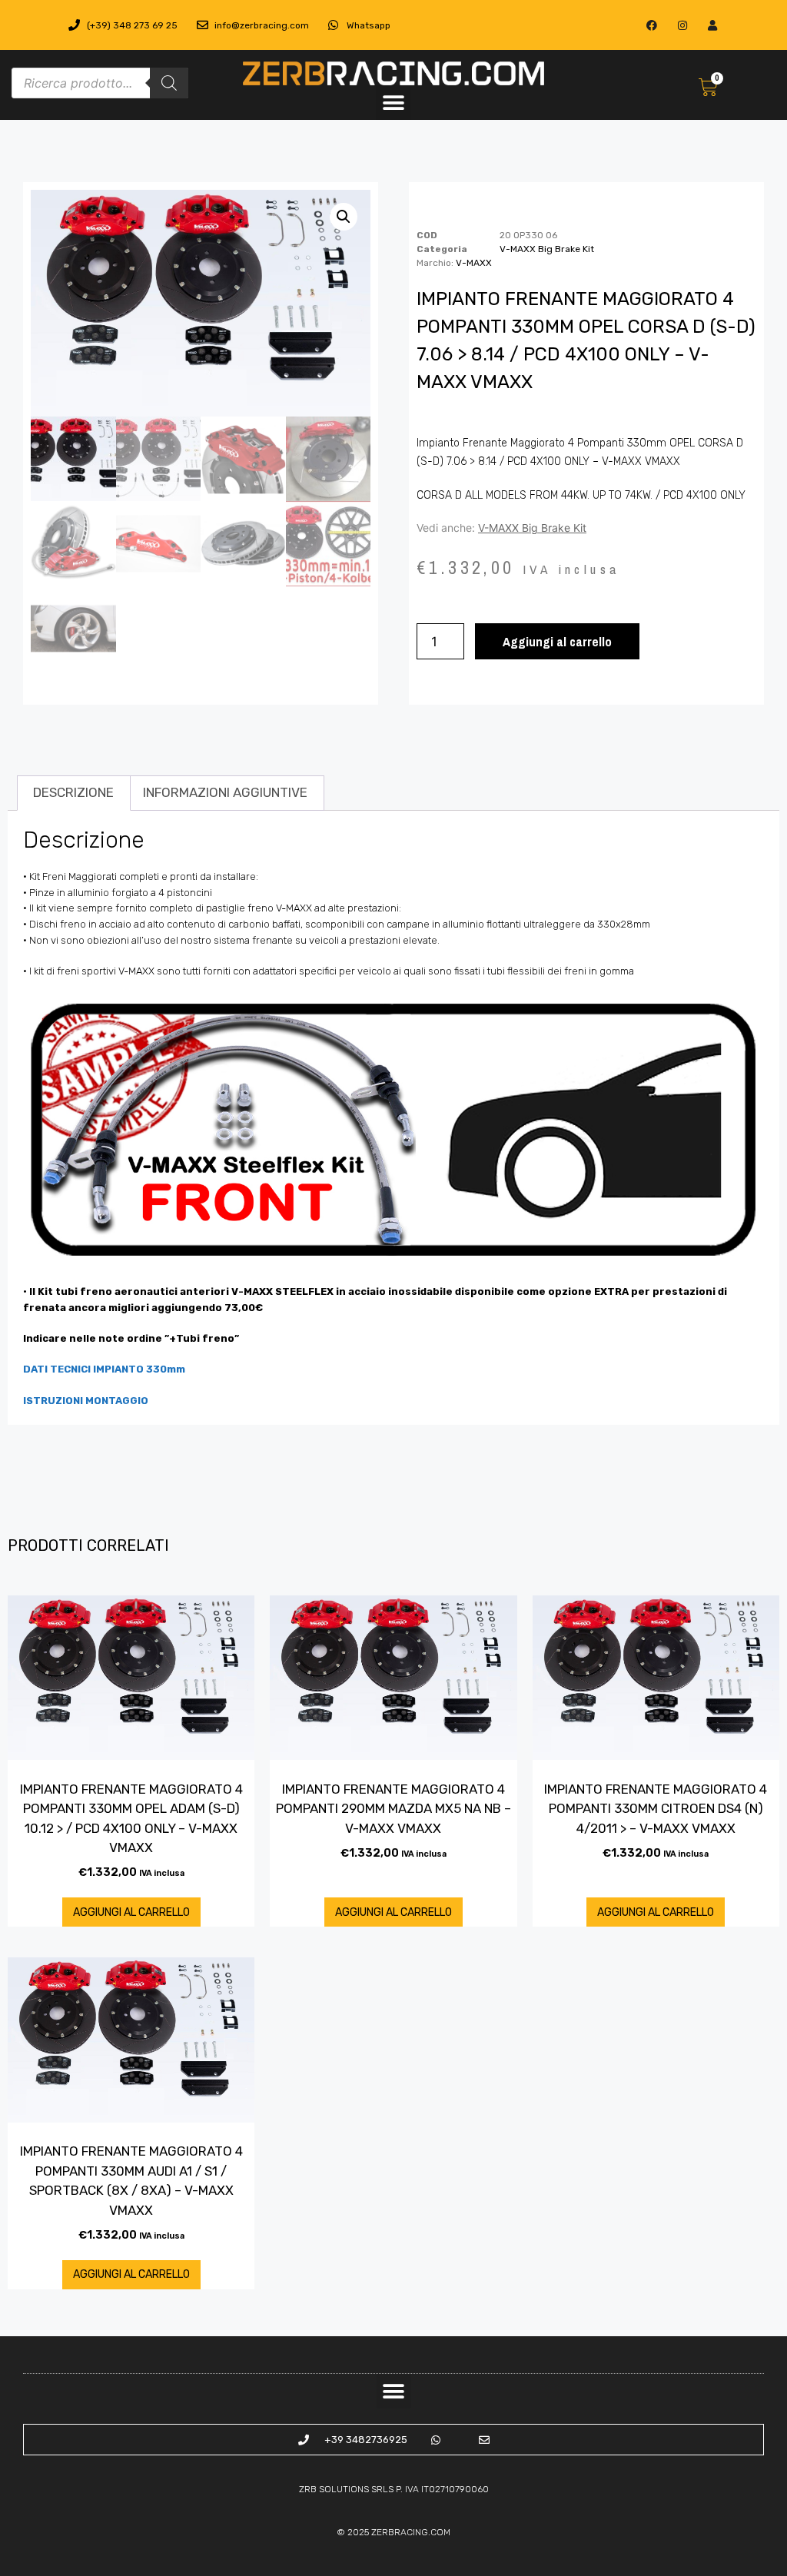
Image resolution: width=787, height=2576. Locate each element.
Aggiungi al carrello (557, 641)
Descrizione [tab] (73, 792)
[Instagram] (682, 25)
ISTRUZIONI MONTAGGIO (86, 1401)
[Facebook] (652, 25)
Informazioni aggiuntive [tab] (225, 792)
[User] (712, 25)
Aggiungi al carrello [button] (131, 1912)
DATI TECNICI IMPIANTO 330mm (104, 1369)
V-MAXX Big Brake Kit (547, 249)
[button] (393, 103)
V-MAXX (474, 263)
